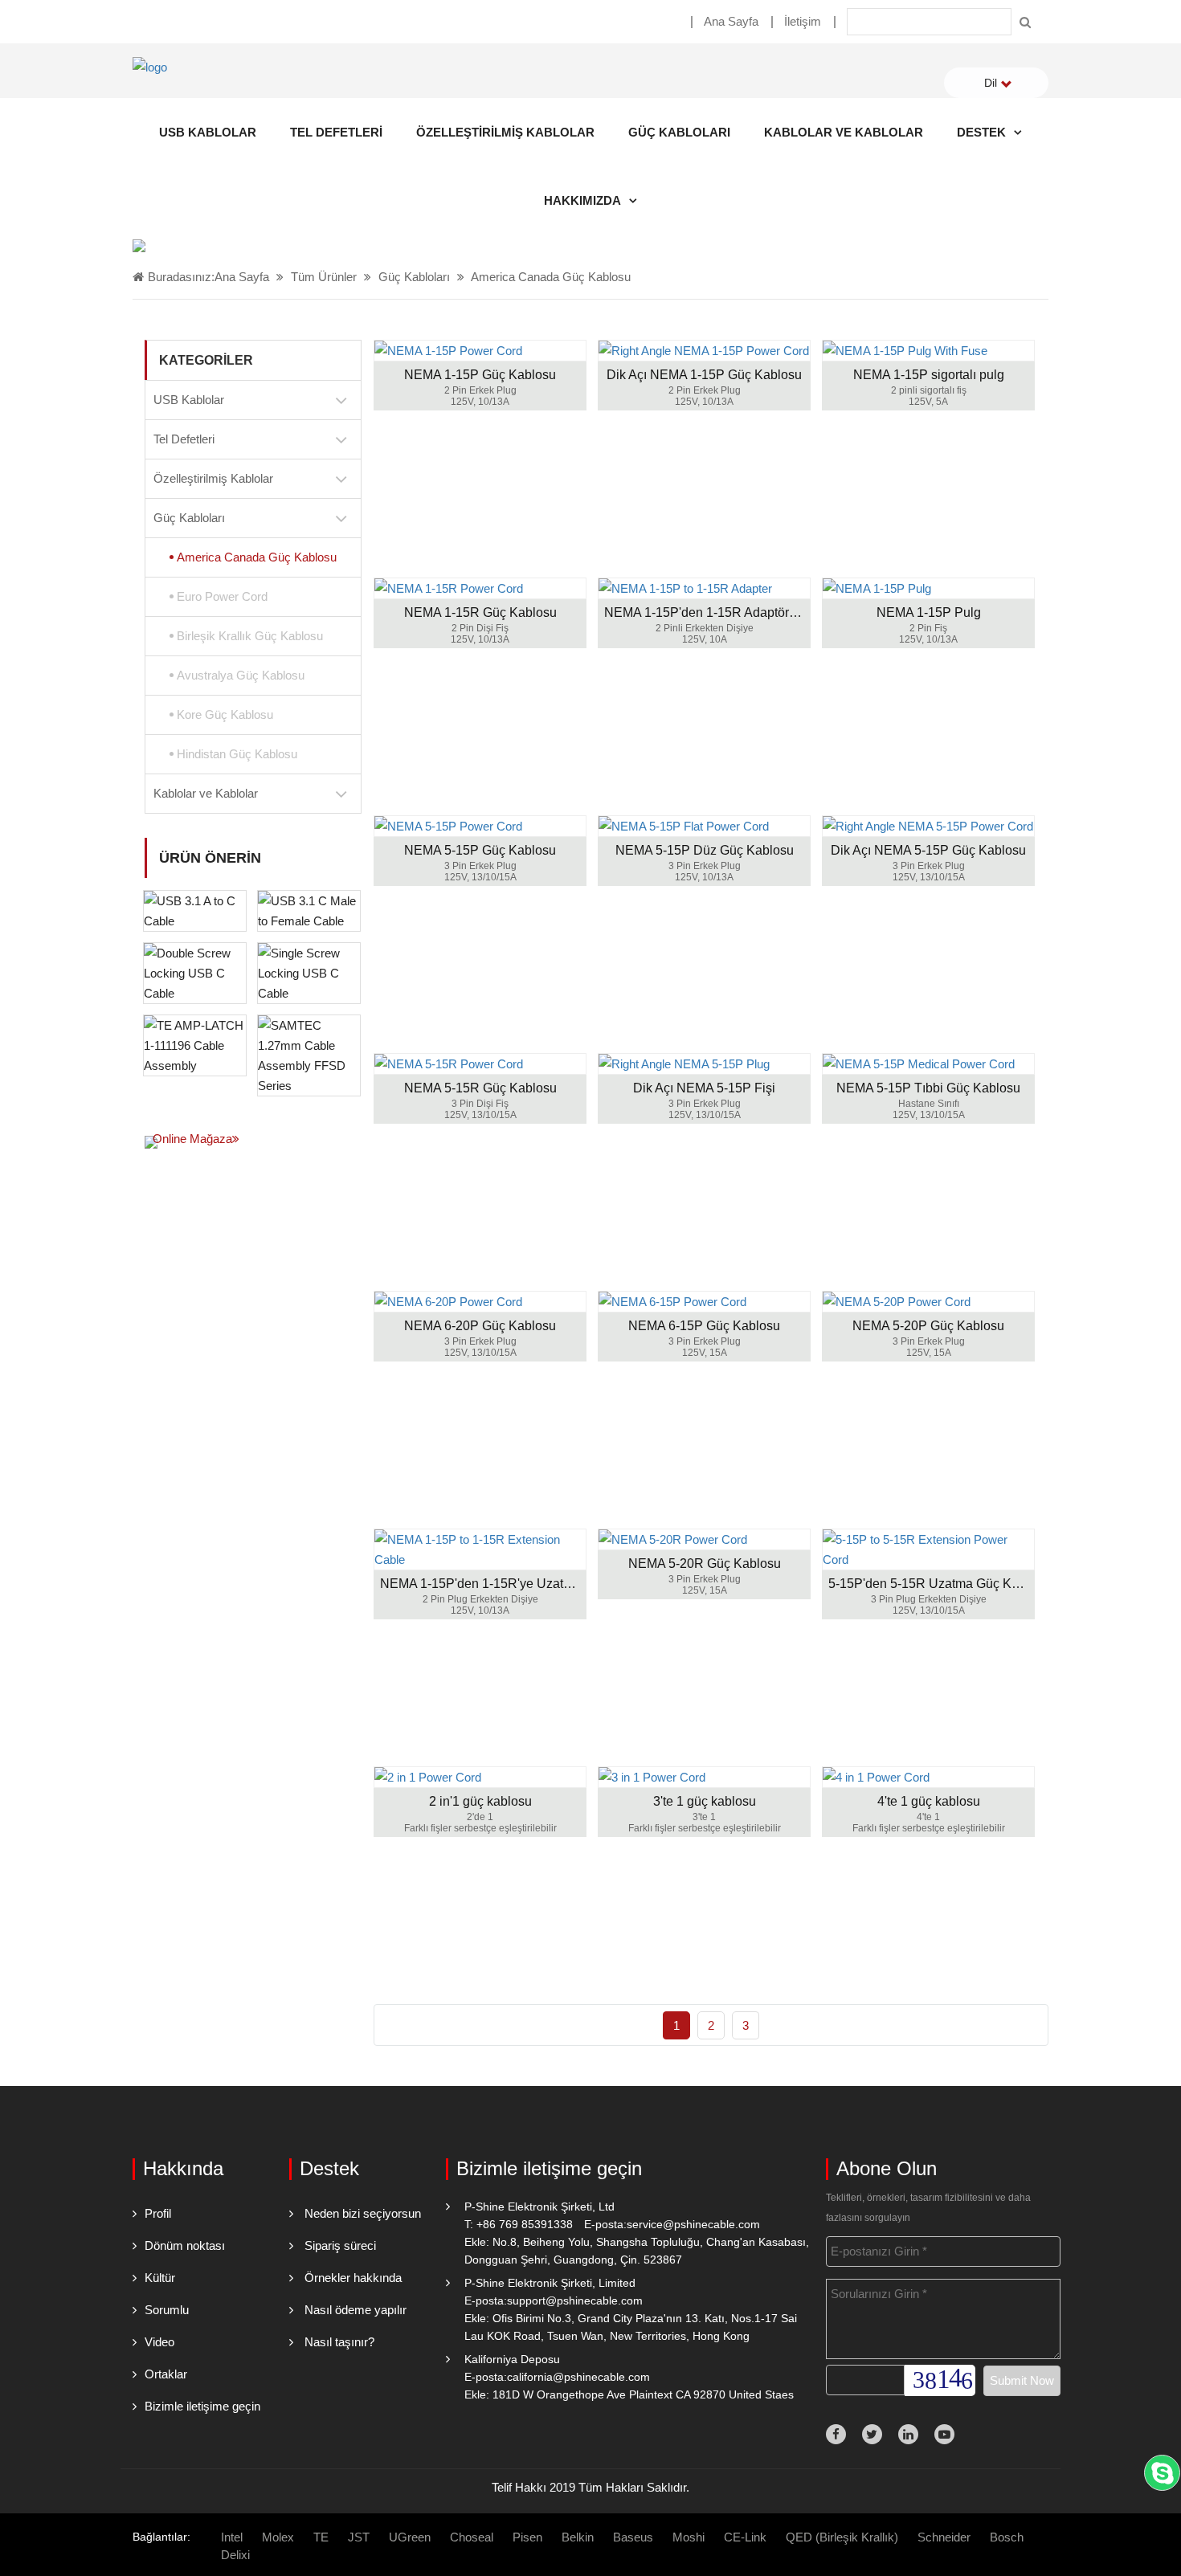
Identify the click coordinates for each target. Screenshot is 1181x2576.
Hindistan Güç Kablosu (237, 754)
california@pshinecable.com (578, 2377)
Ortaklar (166, 2374)
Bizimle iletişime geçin (202, 2406)
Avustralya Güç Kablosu (241, 675)
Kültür (160, 2278)
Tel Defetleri (336, 132)
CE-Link (745, 2537)
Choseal (472, 2537)
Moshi (689, 2537)
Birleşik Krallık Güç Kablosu (250, 636)
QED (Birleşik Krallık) (842, 2537)
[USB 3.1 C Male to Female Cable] (309, 910)
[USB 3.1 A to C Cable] (195, 910)
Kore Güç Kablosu (225, 714)
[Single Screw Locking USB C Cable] (309, 972)
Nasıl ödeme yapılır (356, 2310)
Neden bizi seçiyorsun (363, 2213)
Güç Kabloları (679, 132)
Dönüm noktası (185, 2245)
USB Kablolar (208, 132)
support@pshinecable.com (575, 2300)
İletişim (803, 21)
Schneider (944, 2537)
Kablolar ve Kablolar (844, 132)
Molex (278, 2537)
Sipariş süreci (340, 2245)
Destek (981, 132)
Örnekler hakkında (353, 2278)
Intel (232, 2537)
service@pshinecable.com (693, 2224)
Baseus (633, 2537)
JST (359, 2537)
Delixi (235, 2555)
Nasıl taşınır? (339, 2342)
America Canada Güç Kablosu (551, 277)
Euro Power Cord (222, 596)
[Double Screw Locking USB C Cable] (195, 972)
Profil (158, 2213)
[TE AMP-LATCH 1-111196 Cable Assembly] (195, 1044)
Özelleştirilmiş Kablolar (505, 132)
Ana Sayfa (731, 21)
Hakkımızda (582, 200)
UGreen (410, 2537)
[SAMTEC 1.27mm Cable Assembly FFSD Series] (309, 1054)
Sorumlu (167, 2310)
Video (159, 2342)
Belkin (578, 2537)
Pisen (527, 2537)
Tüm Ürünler (324, 277)
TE (321, 2537)
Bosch (1007, 2537)
